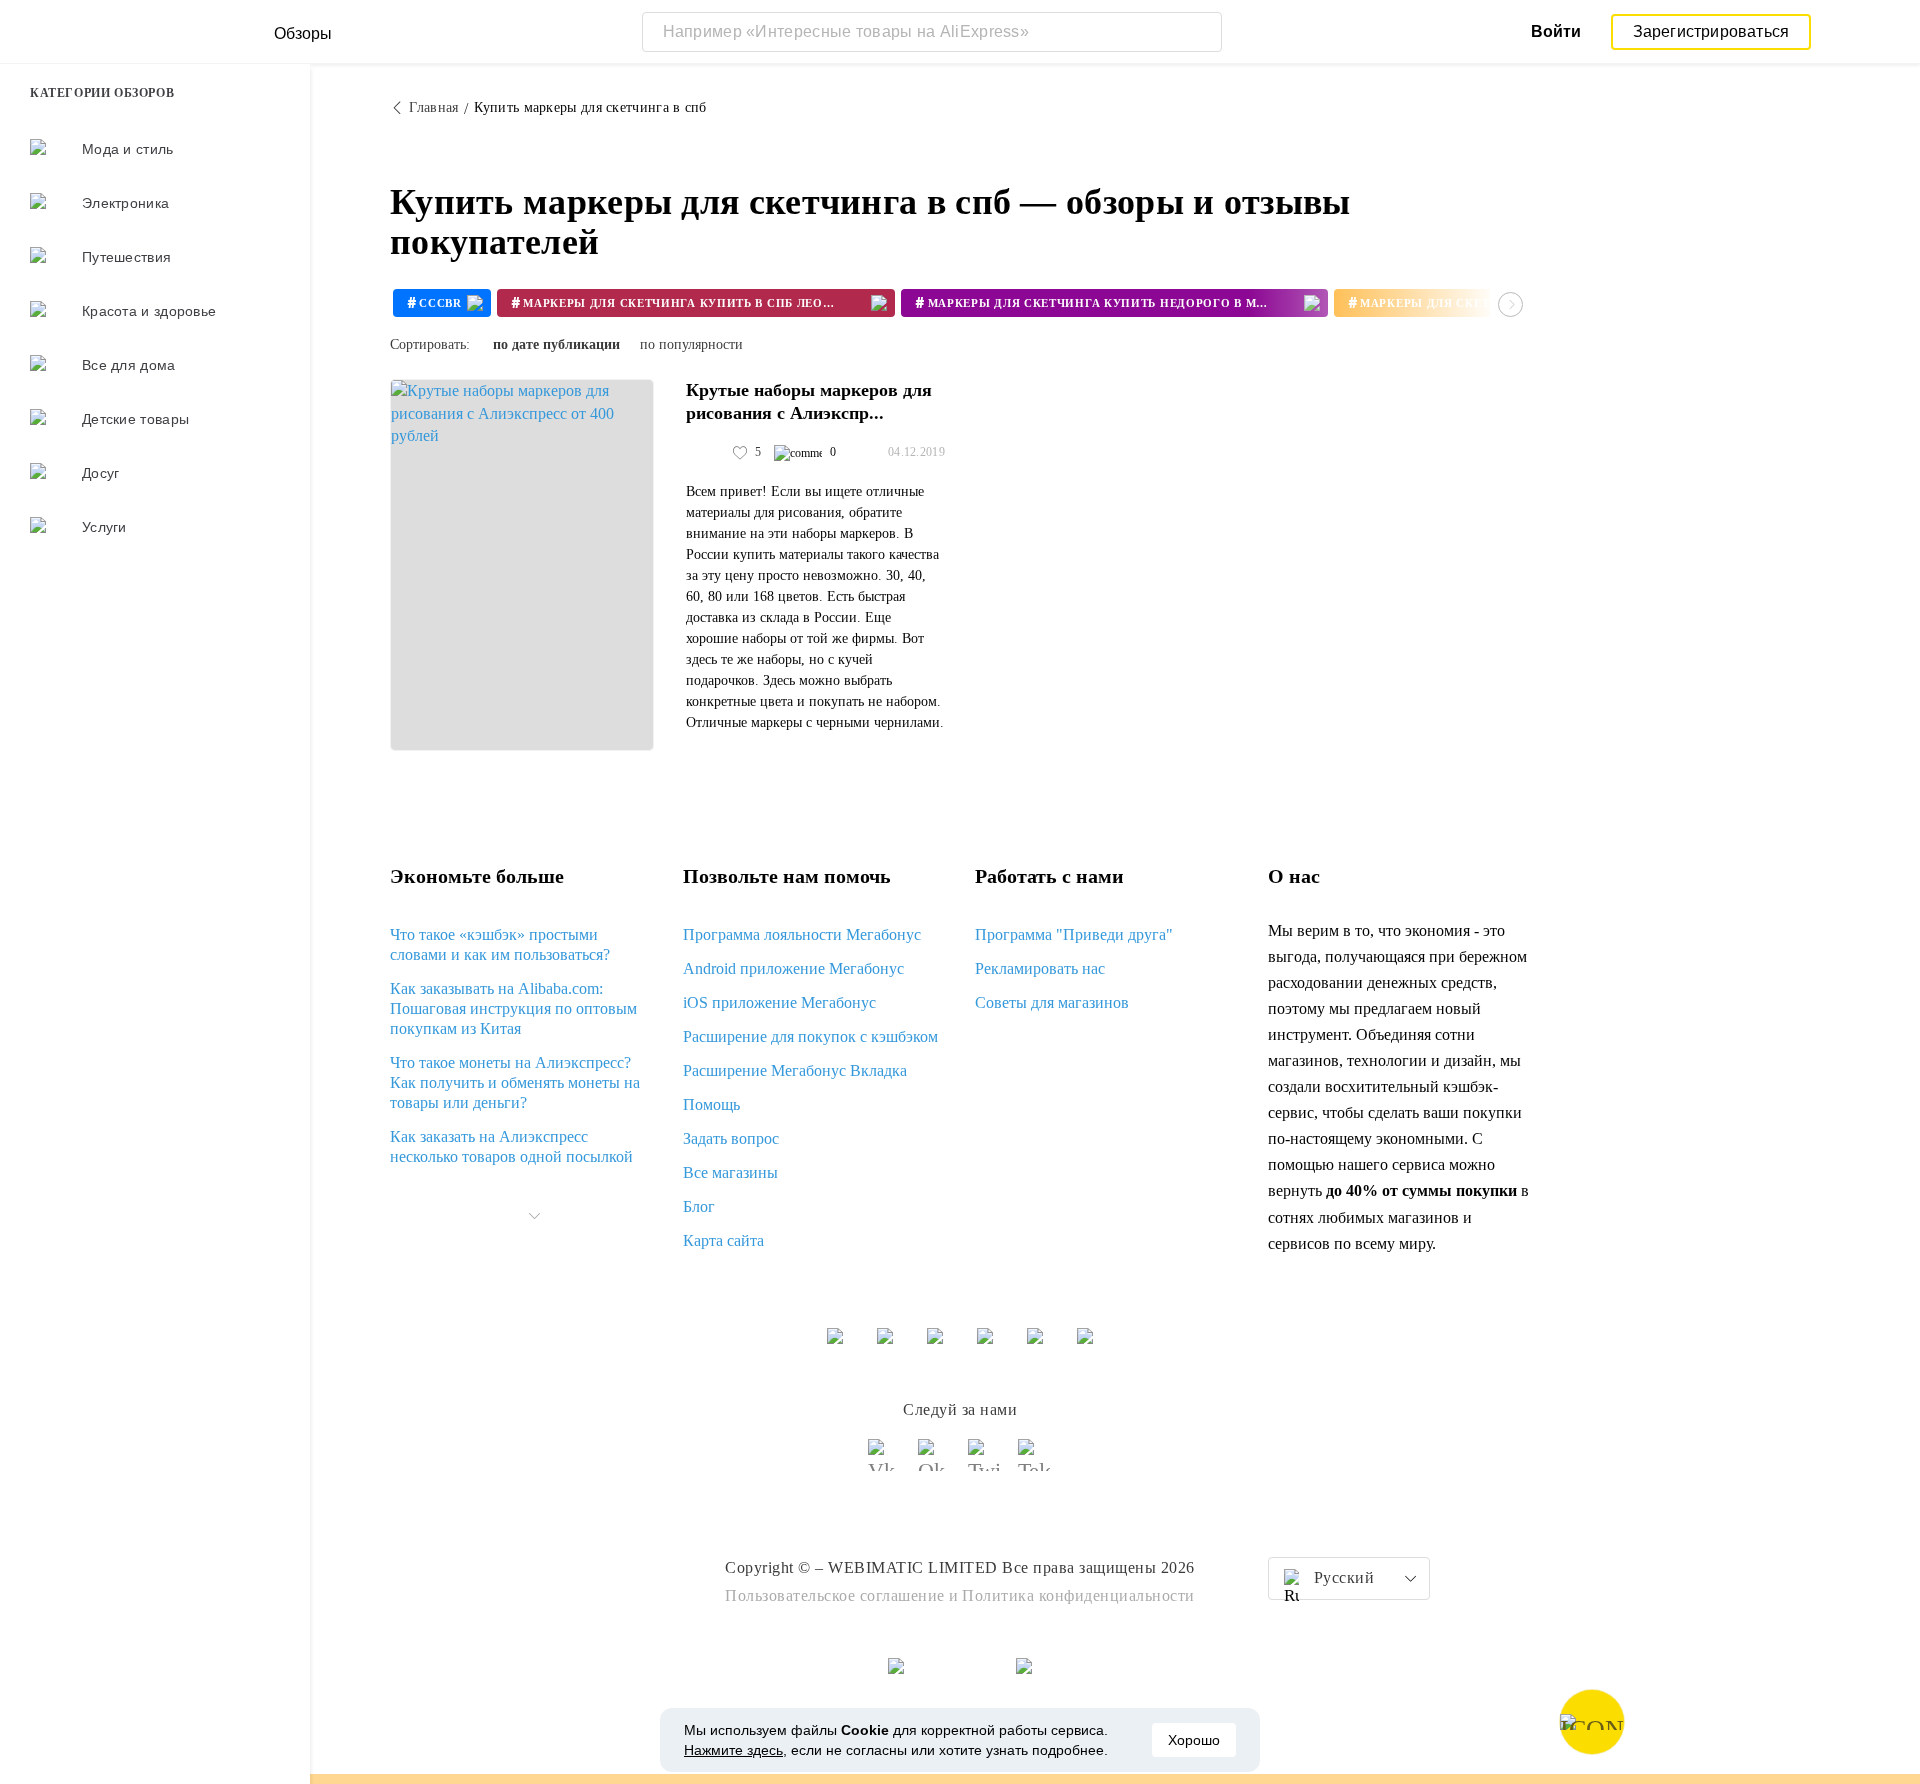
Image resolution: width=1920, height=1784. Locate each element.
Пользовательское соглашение (835, 1595)
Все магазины (730, 1172)
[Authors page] (707, 453)
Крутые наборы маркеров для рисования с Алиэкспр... (809, 401)
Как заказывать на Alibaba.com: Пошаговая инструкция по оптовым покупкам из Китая (513, 1008)
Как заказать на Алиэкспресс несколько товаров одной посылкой (511, 1146)
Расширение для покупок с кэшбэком (810, 1036)
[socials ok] (935, 1464)
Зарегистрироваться (1711, 31)
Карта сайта (723, 1240)
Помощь (711, 1104)
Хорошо (1194, 1740)
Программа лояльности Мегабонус (802, 934)
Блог (699, 1206)
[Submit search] (1202, 32)
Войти (1556, 31)
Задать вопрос (731, 1138)
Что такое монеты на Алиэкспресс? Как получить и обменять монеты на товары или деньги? (515, 1082)
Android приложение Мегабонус (793, 968)
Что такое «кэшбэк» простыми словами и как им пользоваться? (500, 944)
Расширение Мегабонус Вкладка (795, 1070)
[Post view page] (522, 565)
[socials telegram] (1035, 1464)
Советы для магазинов (1052, 1002)
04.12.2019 (916, 452)
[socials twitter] (985, 1464)
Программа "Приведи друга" (1074, 934)
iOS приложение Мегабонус (779, 1002)
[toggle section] (534, 1216)
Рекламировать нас (1040, 968)
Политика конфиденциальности (1078, 1595)
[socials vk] (885, 1464)
